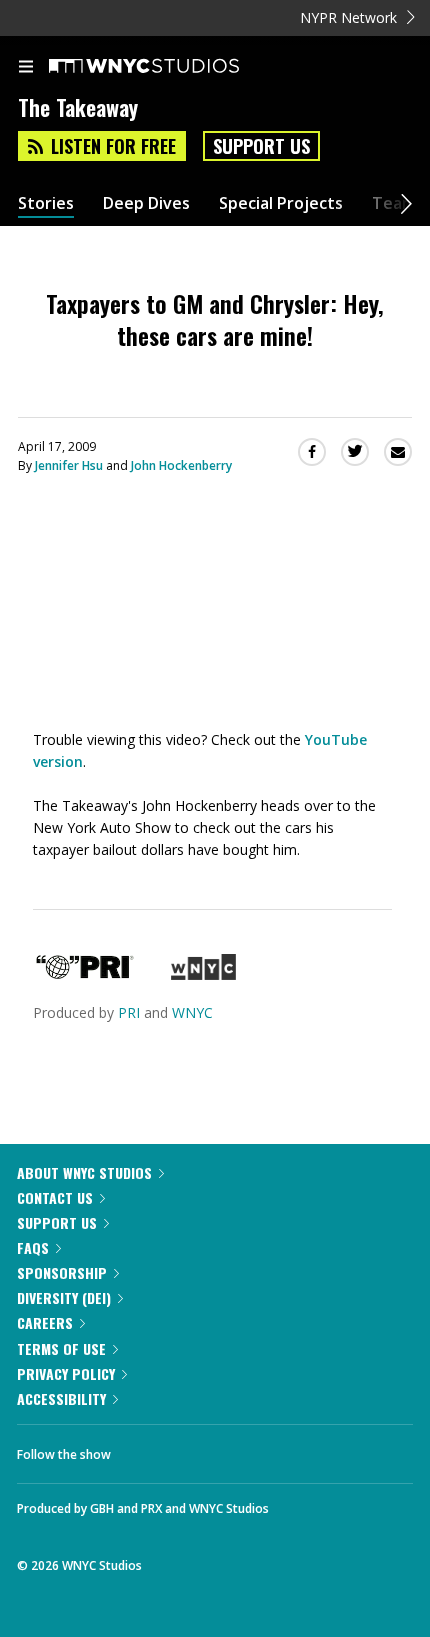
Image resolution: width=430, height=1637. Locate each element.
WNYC (192, 1012)
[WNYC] (203, 974)
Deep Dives (146, 203)
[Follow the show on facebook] (146, 1449)
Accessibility (61, 1398)
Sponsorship (62, 1272)
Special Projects (281, 203)
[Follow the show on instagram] (255, 1449)
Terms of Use (61, 1348)
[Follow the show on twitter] (201, 1449)
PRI (129, 1012)
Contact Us (55, 1197)
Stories (46, 203)
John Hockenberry (181, 465)
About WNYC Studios (84, 1172)
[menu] (26, 68)
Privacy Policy (66, 1373)
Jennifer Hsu (69, 465)
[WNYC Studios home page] (169, 67)
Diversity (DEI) (64, 1297)
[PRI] (85, 974)
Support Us (261, 146)
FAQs (33, 1247)
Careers (45, 1322)
